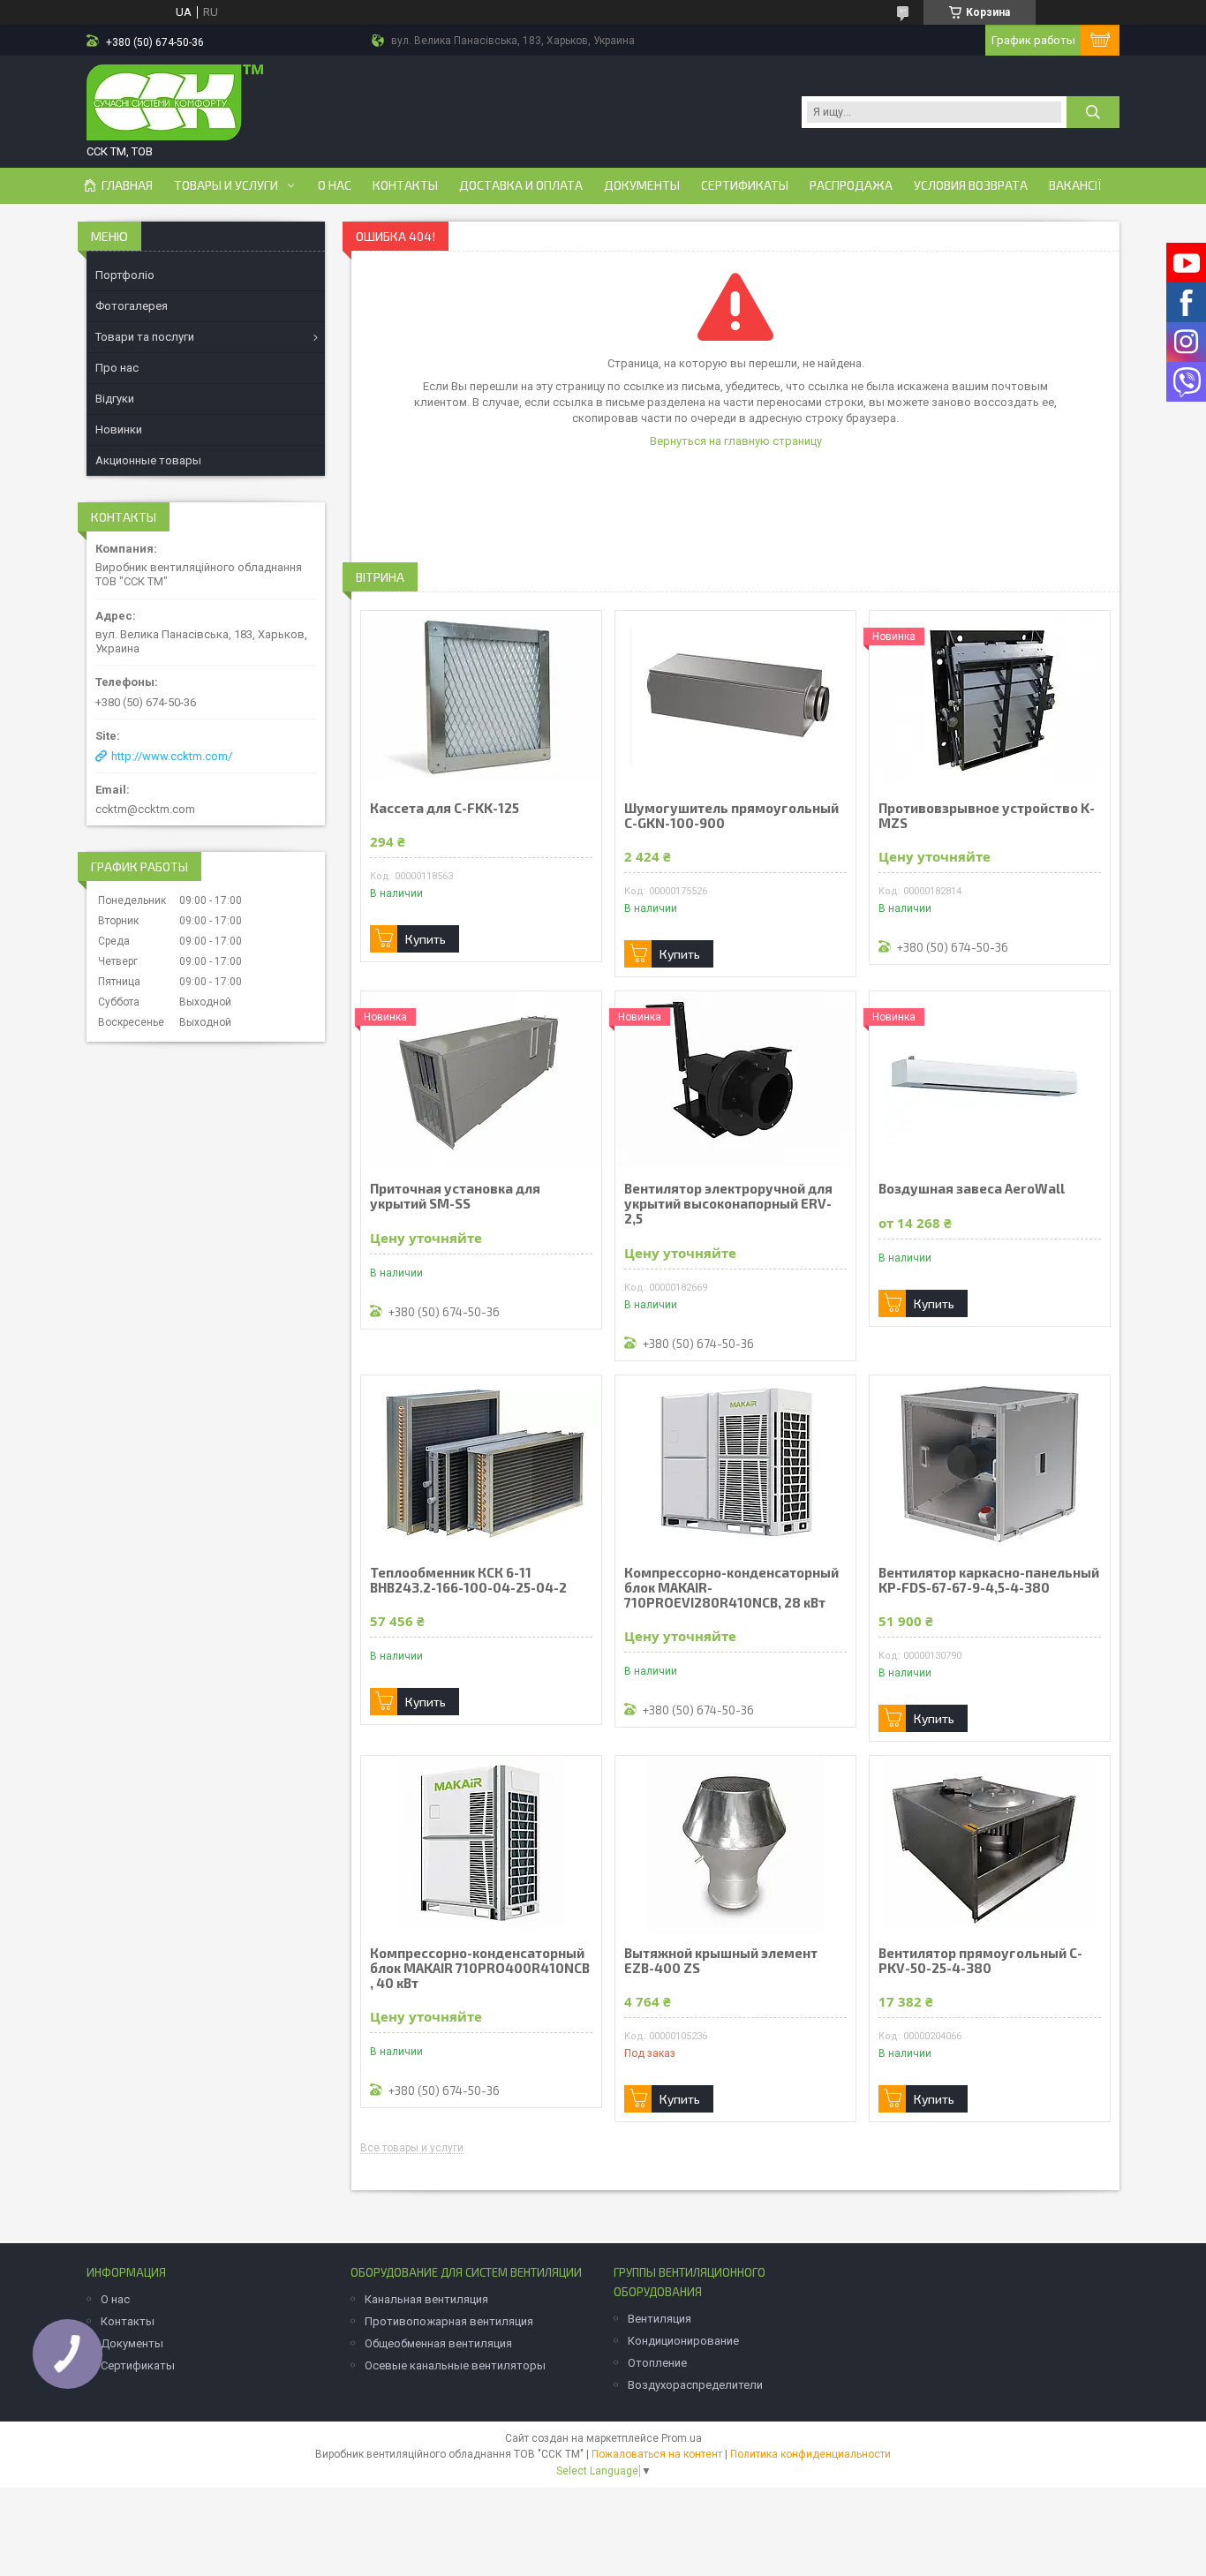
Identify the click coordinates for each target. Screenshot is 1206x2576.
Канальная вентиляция (426, 2299)
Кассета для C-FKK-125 (445, 808)
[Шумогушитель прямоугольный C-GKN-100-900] (735, 699)
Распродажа (851, 185)
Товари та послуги (145, 337)
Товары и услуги (226, 185)
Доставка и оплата (521, 185)
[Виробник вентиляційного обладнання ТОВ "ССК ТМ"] (175, 104)
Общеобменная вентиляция (438, 2343)
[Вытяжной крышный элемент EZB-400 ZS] (735, 1844)
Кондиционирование (683, 2341)
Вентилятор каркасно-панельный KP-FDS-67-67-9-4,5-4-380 (989, 1580)
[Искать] (1093, 112)
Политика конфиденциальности (810, 2454)
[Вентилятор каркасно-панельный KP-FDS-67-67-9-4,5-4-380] (990, 1464)
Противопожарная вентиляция (449, 2321)
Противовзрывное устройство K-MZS (987, 816)
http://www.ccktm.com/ (172, 756)
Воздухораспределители (695, 2385)
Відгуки (115, 399)
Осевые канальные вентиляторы (455, 2365)
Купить (426, 939)
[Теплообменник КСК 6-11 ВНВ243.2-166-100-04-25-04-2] (481, 1464)
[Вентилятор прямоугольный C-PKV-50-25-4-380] (990, 1844)
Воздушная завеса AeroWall (972, 1189)
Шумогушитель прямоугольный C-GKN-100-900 (731, 816)
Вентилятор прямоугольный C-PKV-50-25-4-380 (980, 1961)
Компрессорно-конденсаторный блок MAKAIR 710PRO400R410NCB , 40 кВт (480, 1968)
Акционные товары (148, 460)
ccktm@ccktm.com (145, 809)
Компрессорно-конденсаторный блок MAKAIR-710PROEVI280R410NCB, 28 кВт (731, 1588)
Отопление (657, 2363)
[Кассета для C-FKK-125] (481, 699)
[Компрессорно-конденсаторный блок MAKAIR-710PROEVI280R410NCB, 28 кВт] (735, 1464)
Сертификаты (745, 185)
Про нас (117, 368)
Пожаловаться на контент (657, 2454)
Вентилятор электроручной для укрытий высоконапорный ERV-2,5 (728, 1204)
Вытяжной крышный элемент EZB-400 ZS (721, 1961)
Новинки (119, 429)
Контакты (405, 185)
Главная (127, 185)
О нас (335, 185)
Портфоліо (125, 275)
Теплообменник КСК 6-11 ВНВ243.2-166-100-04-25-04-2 (468, 1580)
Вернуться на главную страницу (736, 441)
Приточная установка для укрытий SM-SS (455, 1196)
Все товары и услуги (412, 2148)
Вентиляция (660, 2319)
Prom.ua (682, 2438)
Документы (642, 185)
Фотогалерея (132, 306)
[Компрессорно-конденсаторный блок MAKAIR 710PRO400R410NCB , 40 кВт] (481, 1844)
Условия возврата (971, 185)
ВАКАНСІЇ (1075, 185)
